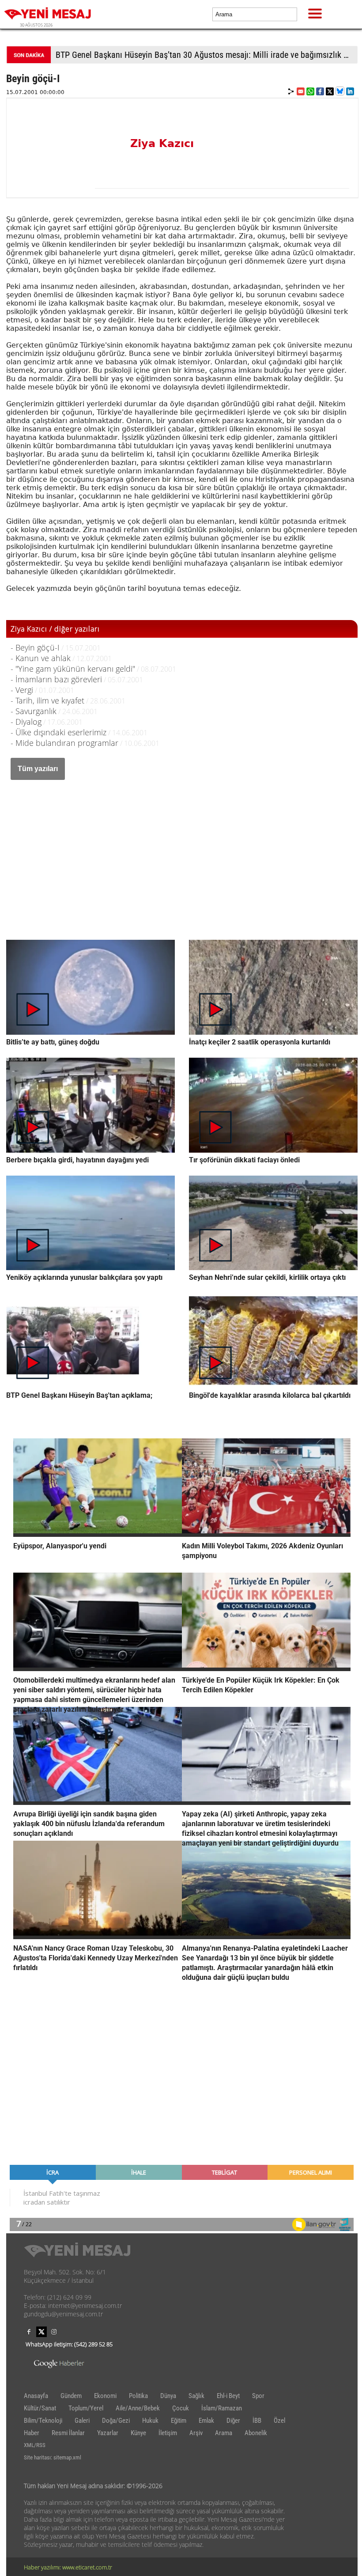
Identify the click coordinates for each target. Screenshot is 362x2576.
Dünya (168, 2396)
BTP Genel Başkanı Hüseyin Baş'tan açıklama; (79, 1395)
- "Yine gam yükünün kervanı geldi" (73, 669)
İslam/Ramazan (222, 2408)
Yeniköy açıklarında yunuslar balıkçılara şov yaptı (84, 1277)
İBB (257, 2421)
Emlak (206, 2421)
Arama (224, 2433)
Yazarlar (108, 2433)
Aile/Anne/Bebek (138, 2408)
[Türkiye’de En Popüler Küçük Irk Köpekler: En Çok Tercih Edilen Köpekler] (266, 1668)
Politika (138, 2396)
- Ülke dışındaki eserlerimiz (58, 732)
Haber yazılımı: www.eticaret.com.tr (68, 2567)
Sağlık (196, 2396)
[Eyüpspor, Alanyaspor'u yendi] (98, 1534)
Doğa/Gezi (116, 2421)
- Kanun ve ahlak (41, 658)
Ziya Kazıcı (162, 144)
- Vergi (22, 690)
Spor (258, 2396)
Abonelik (256, 2433)
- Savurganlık (34, 711)
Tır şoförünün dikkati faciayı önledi (244, 1160)
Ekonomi (105, 2396)
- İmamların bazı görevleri (56, 679)
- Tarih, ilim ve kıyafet (47, 700)
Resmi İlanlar (68, 2433)
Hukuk (150, 2421)
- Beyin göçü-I (35, 647)
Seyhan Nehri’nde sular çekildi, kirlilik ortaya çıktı (267, 1277)
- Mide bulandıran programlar (64, 743)
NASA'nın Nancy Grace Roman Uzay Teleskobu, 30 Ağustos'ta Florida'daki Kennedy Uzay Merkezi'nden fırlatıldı (96, 1958)
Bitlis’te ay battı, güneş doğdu (53, 1042)
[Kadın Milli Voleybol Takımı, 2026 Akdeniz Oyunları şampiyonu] (266, 1534)
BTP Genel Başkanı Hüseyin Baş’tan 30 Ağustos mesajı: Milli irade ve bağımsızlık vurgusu (206, 55)
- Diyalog (26, 722)
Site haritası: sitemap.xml (53, 2457)
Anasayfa (36, 2396)
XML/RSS (35, 2445)
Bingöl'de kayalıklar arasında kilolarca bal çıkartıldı (270, 1395)
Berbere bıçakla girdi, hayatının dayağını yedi (77, 1160)
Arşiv (196, 2433)
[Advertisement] (182, 851)
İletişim (168, 2433)
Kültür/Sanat (40, 2408)
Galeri (82, 2421)
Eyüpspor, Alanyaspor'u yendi (60, 1546)
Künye (138, 2433)
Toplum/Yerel (86, 2408)
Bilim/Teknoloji (43, 2421)
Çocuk (181, 2408)
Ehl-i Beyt (228, 2396)
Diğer (233, 2421)
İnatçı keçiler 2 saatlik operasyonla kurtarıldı (260, 1042)
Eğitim (179, 2421)
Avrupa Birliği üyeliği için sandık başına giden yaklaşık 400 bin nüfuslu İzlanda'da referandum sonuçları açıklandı (89, 1824)
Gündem (71, 2396)
